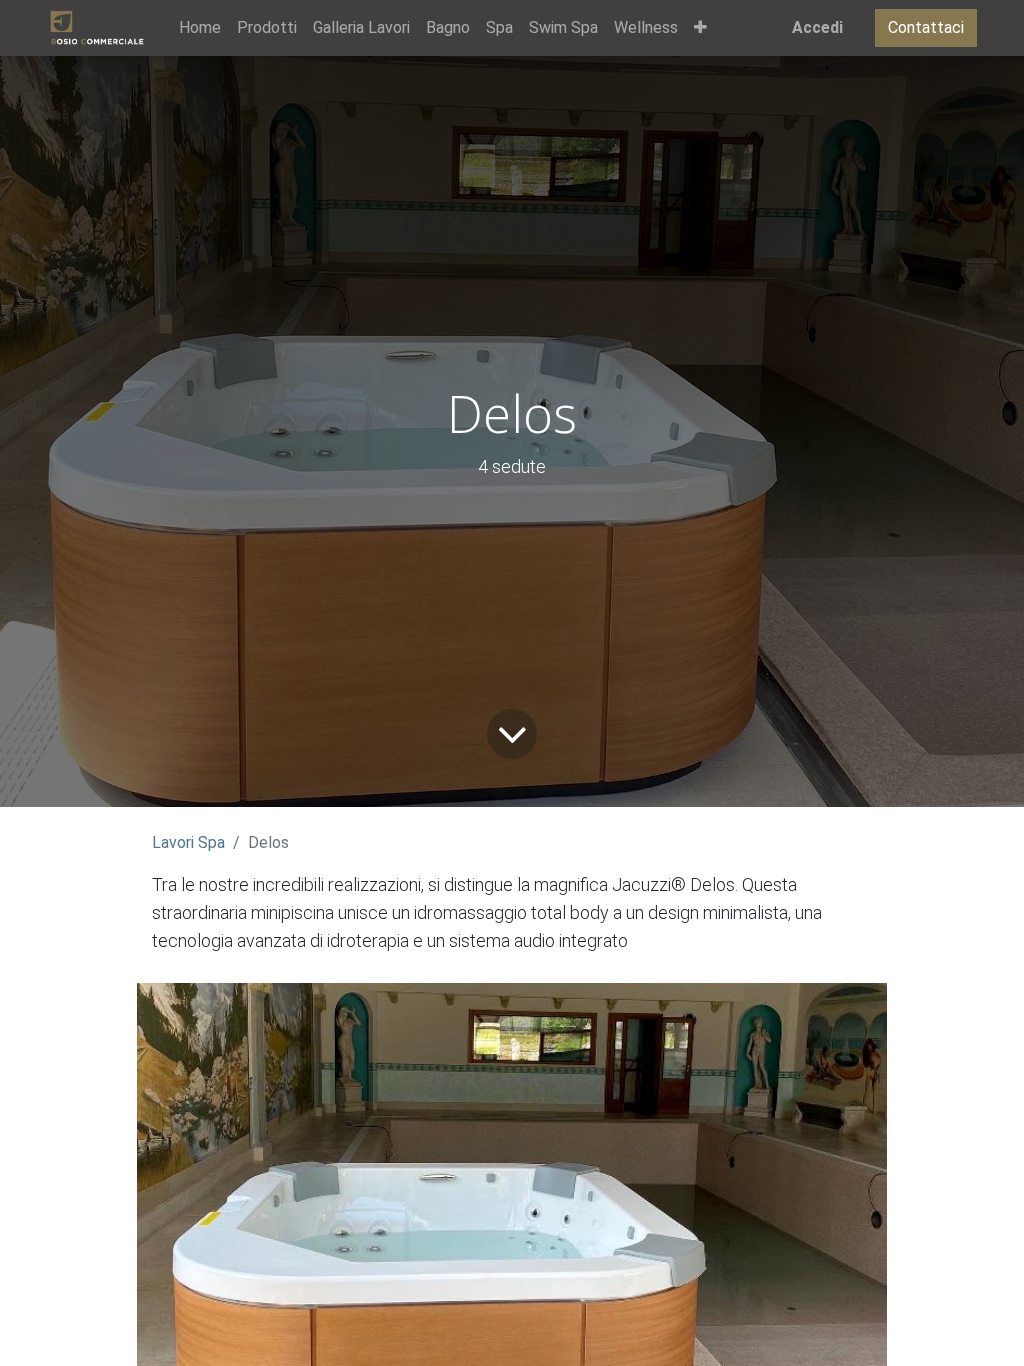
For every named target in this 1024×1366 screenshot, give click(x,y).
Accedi (817, 27)
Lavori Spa (188, 842)
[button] (700, 28)
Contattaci (926, 27)
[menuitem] (200, 28)
